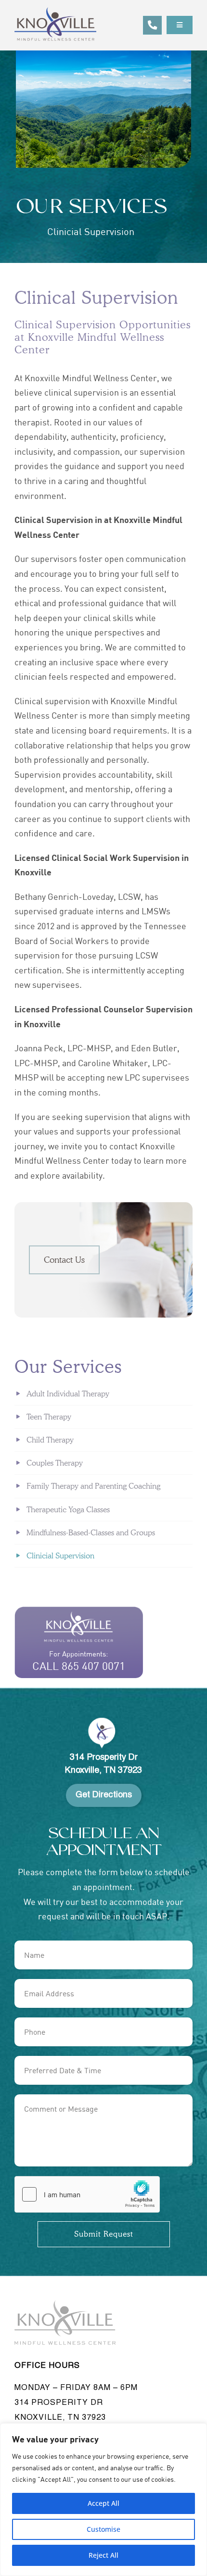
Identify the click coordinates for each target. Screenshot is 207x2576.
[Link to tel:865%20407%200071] (152, 25)
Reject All (103, 2555)
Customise (103, 2529)
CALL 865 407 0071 (79, 1666)
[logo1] (55, 12)
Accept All (103, 2503)
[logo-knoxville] (65, 2304)
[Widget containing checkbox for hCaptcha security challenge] (87, 2194)
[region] (103, 2500)
